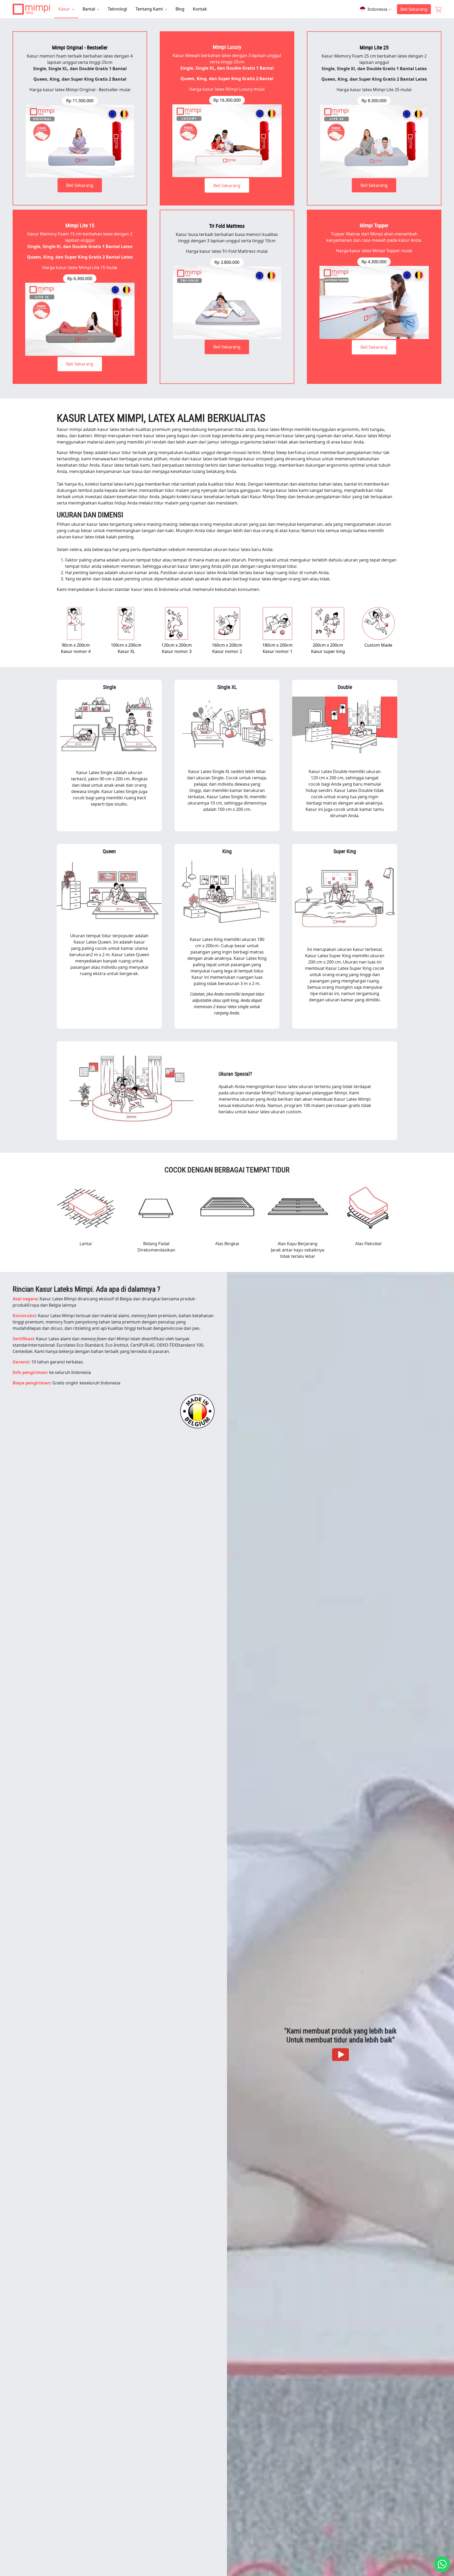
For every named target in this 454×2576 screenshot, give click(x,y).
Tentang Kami (150, 9)
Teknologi (117, 9)
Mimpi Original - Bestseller (80, 47)
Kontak (200, 9)
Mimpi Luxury (227, 47)
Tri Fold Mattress (227, 226)
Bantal (89, 9)
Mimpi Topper (374, 225)
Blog (180, 9)
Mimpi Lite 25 (374, 47)
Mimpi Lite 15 (80, 225)
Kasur (65, 9)
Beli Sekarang (414, 9)
